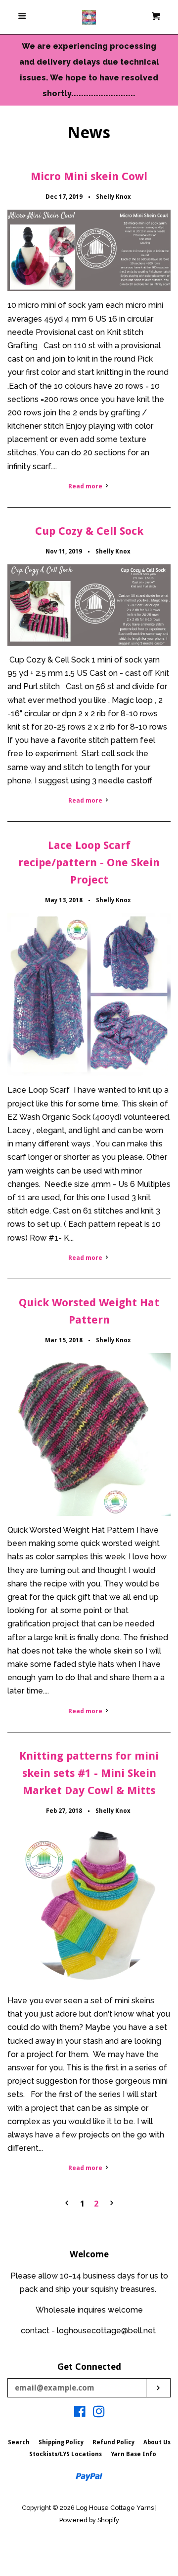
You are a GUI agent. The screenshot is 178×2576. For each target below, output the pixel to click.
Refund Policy (113, 2442)
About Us (157, 2442)
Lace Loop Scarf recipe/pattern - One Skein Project (89, 863)
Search (19, 2442)
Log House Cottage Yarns (115, 2508)
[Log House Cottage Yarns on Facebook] (80, 2413)
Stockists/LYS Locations (66, 2454)
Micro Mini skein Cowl (89, 176)
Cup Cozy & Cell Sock (89, 531)
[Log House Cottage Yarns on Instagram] (99, 2413)
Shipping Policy (61, 2442)
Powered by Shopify (89, 2520)
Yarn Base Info (133, 2454)
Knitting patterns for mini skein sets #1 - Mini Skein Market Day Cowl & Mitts (89, 1773)
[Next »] (112, 2204)
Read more (86, 486)
